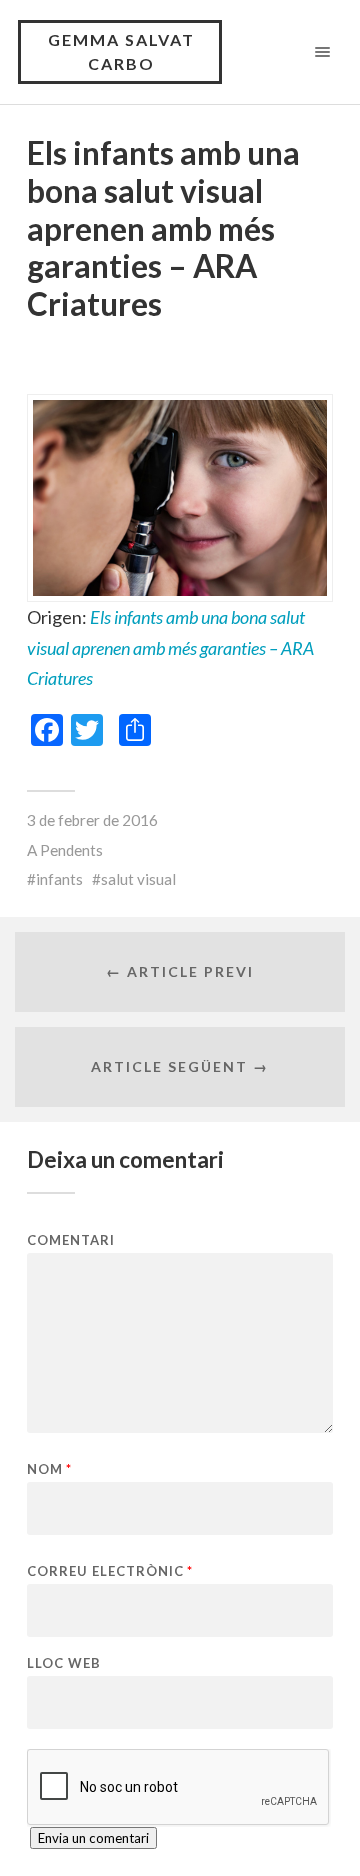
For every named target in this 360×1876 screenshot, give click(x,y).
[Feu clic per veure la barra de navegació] (318, 51)
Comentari (71, 1240)
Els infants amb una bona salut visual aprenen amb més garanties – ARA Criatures (170, 647)
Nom (49, 1469)
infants (59, 879)
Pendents (71, 850)
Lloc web (64, 1663)
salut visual (138, 879)
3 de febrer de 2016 (92, 820)
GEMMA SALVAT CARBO (121, 51)
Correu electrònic (110, 1571)
